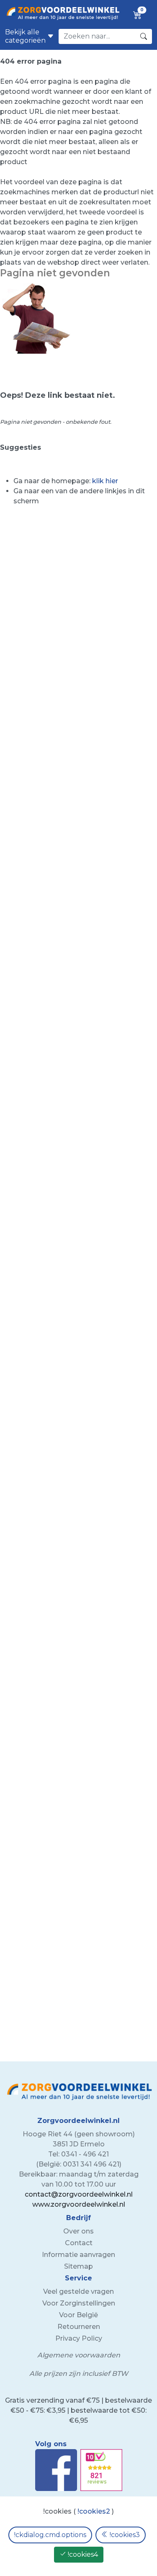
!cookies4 (82, 2554)
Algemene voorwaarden (79, 2355)
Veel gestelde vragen (78, 2291)
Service (78, 2278)
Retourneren (79, 2327)
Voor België (78, 2315)
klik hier (105, 481)
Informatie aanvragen (78, 2255)
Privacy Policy (79, 2338)
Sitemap (78, 2266)
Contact (79, 2243)
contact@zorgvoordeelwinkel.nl (79, 2194)
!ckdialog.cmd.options (50, 2535)
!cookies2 (94, 2511)
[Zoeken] (144, 36)
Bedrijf (78, 2218)
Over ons (78, 2231)
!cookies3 (124, 2535)
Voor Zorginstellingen (79, 2303)
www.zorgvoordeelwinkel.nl (79, 2204)
